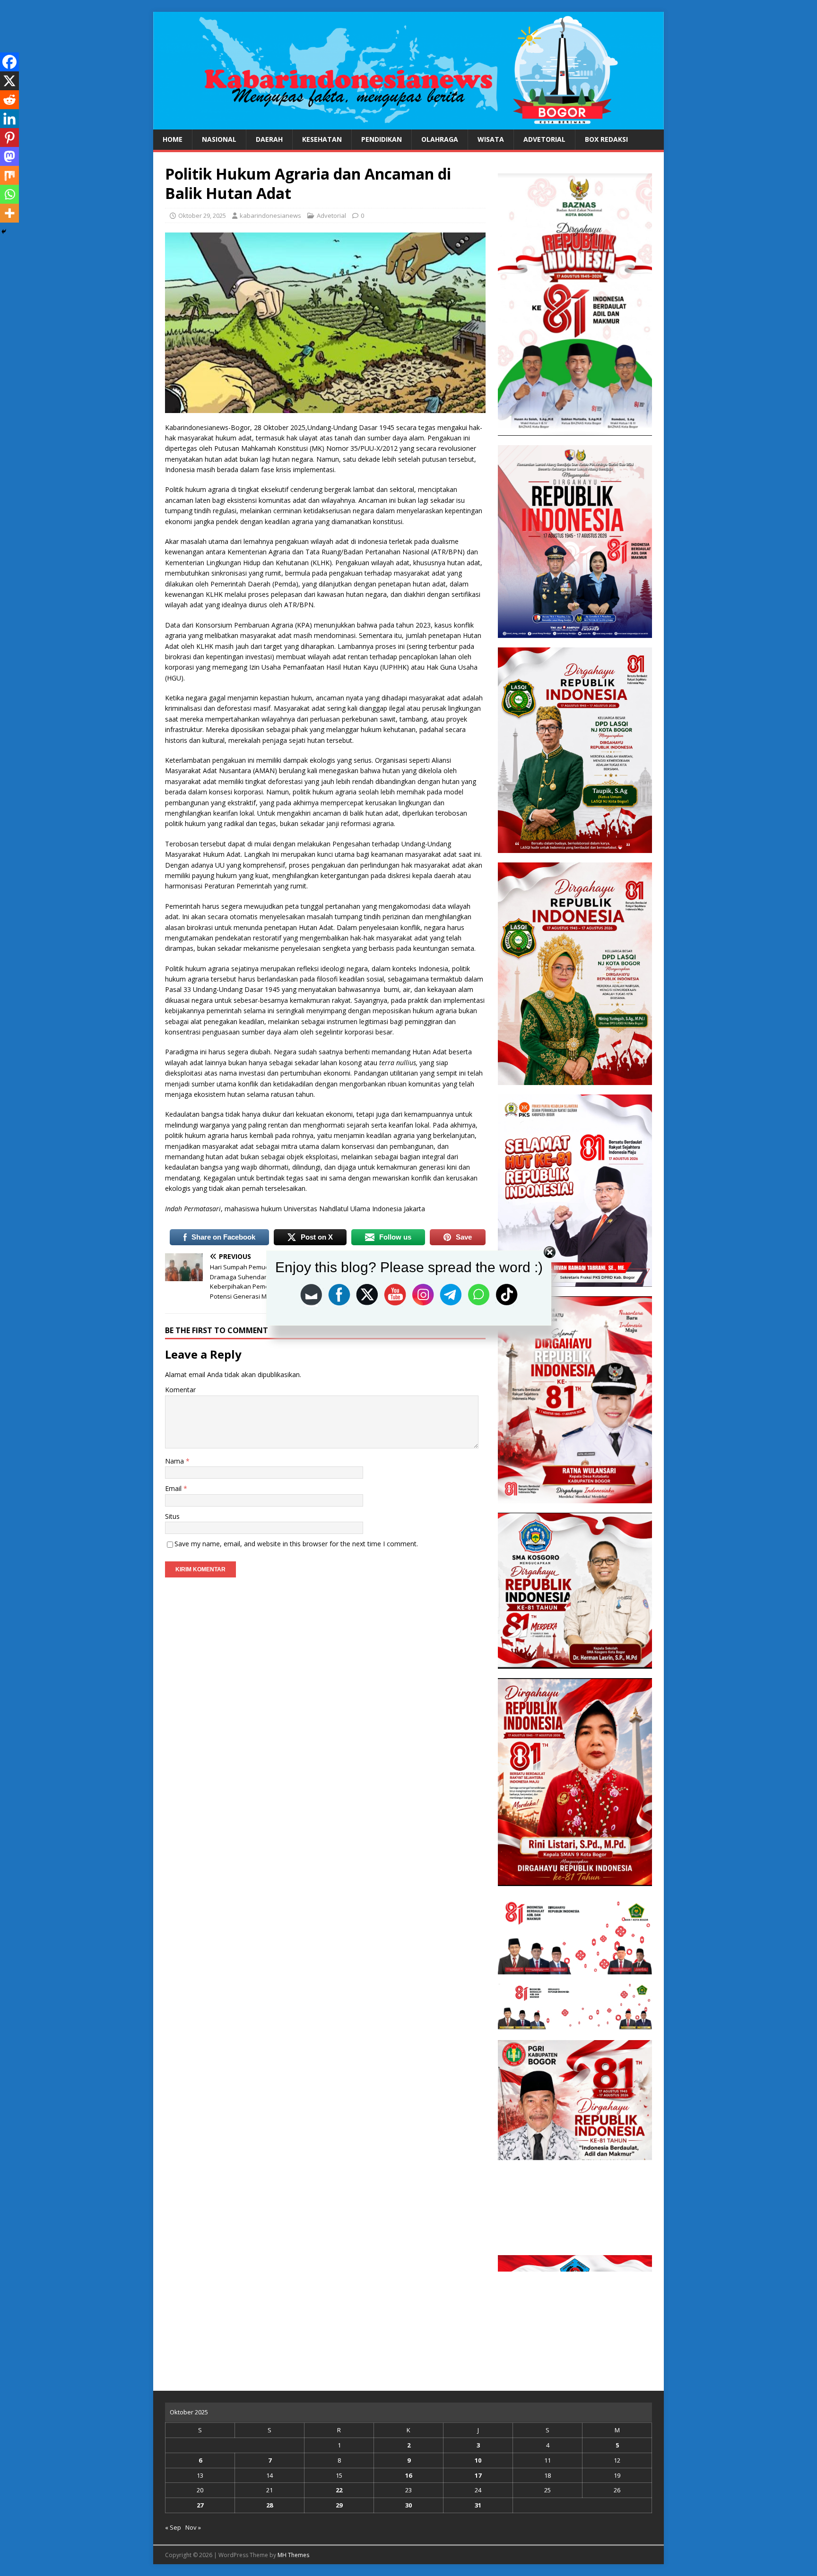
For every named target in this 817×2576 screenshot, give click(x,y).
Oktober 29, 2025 (202, 215)
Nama (175, 1461)
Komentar (180, 1390)
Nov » (193, 2527)
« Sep (173, 2527)
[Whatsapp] (9, 194)
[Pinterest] (9, 138)
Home (173, 139)
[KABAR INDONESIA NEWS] (408, 124)
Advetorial (544, 139)
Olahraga (440, 139)
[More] (9, 213)
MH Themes (293, 2555)
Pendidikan (382, 139)
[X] (9, 81)
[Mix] (9, 175)
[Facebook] (9, 62)
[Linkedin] (9, 119)
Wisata (491, 139)
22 (339, 2490)
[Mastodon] (9, 156)
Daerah (269, 139)
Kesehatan (322, 139)
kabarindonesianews (270, 215)
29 (339, 2505)
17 (478, 2475)
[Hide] (4, 232)
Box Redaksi (606, 139)
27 (200, 2505)
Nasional (219, 139)
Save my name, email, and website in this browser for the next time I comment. (296, 1544)
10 (478, 2460)
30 (408, 2505)
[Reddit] (9, 100)
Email (174, 1488)
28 (269, 2505)
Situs (172, 1516)
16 (408, 2475)
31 (478, 2505)
